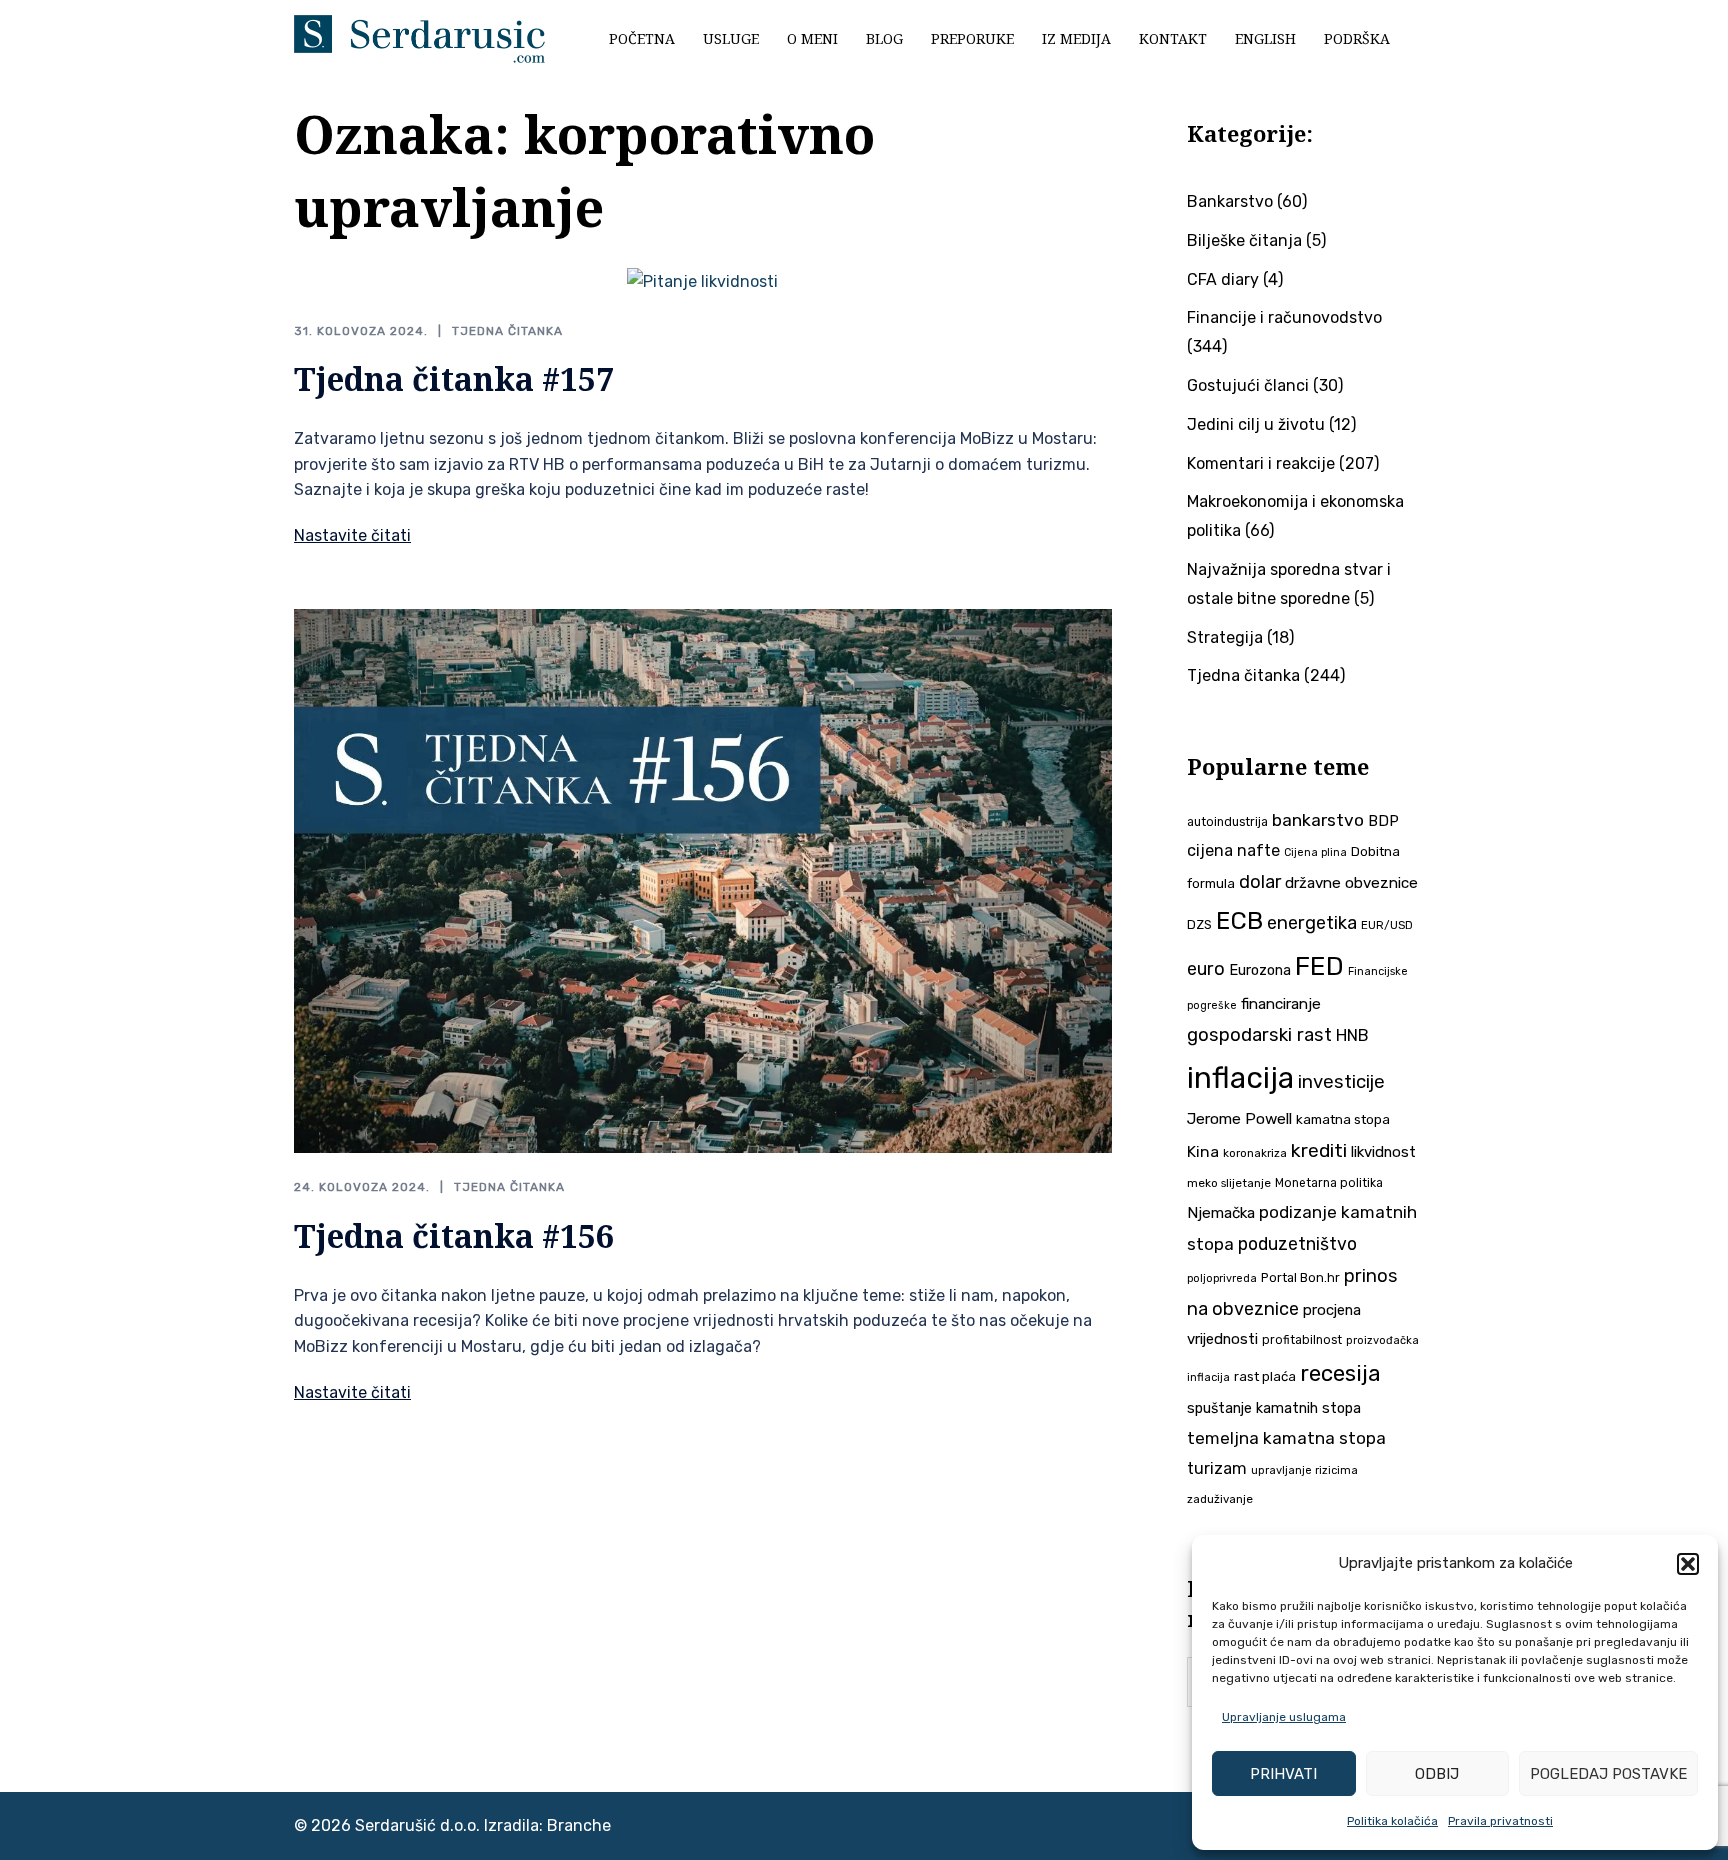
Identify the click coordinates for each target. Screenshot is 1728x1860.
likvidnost (1383, 1152)
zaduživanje (1220, 1499)
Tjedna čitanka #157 (454, 378)
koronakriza (1255, 1153)
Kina (1203, 1151)
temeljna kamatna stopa (1286, 1438)
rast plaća (1265, 1376)
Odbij (1437, 1774)
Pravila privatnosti (1500, 1821)
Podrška (1357, 38)
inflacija (1240, 1078)
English (1265, 38)
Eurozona (1260, 970)
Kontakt (1173, 38)
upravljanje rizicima (1304, 1470)
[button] (1688, 1564)
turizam (1217, 1468)
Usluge (731, 38)
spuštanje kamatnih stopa (1274, 1408)
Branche (579, 1825)
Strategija (1225, 637)
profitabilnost (1302, 1340)
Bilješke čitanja (1244, 240)
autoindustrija (1227, 822)
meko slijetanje (1229, 1183)
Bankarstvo (1230, 201)
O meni (812, 38)
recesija (1340, 1373)
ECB (1239, 920)
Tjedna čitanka (507, 331)
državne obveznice (1351, 883)
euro (1206, 969)
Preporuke (972, 38)
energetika (1312, 923)
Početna (642, 38)
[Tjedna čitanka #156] (703, 879)
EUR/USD (1387, 925)
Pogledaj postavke (1608, 1774)
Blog (884, 38)
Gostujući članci (1248, 385)
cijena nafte (1233, 850)
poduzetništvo (1297, 1243)
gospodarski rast (1259, 1035)
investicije (1341, 1082)
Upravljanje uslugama (1284, 1717)
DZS (1199, 924)
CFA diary (1223, 279)
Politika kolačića (1392, 1821)
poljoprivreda (1222, 1278)
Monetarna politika (1329, 1183)
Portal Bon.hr (1300, 1277)
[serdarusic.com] (419, 37)
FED (1319, 966)
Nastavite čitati (352, 535)
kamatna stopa (1343, 1119)
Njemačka (1221, 1213)
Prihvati (1283, 1774)
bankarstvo (1318, 820)
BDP (1383, 821)
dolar (1260, 881)
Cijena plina (1315, 852)
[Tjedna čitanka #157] (702, 281)
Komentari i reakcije (1261, 463)
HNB (1352, 1035)
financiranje (1281, 1004)
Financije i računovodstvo (1284, 317)
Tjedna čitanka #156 (454, 1235)
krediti (1319, 1150)
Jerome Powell (1239, 1118)
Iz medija (1076, 38)
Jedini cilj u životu (1256, 424)
